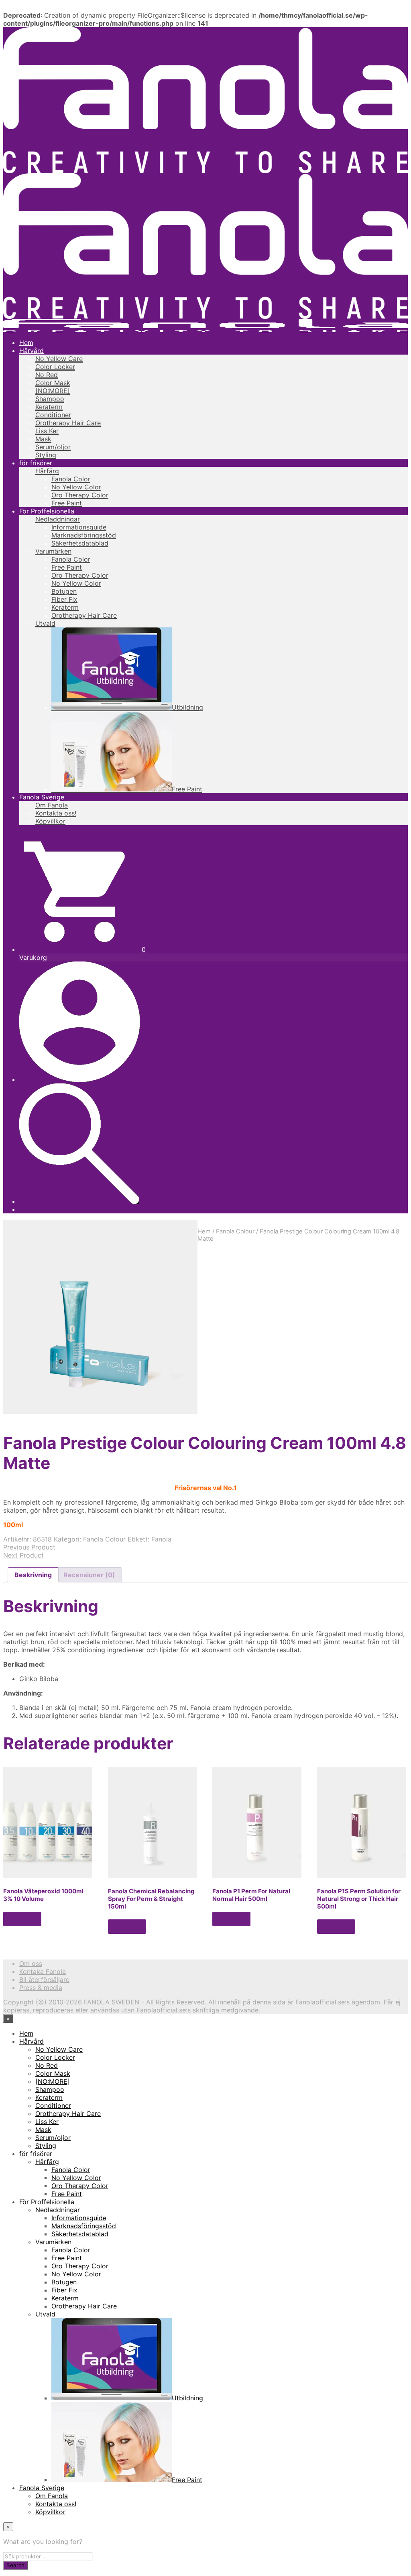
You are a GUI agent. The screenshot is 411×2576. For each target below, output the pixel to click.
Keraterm (49, 407)
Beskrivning (33, 1575)
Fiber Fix (64, 599)
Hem (26, 343)
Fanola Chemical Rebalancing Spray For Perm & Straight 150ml (151, 1899)
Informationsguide (79, 527)
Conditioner (53, 415)
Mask (43, 439)
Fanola (161, 1539)
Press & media (41, 1988)
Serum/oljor (53, 447)
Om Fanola (52, 805)
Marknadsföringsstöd (84, 535)
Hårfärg (47, 471)
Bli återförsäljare (44, 1980)
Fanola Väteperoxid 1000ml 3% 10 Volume (43, 1895)
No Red (47, 375)
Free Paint (67, 503)
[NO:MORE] (53, 391)
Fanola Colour (235, 1231)
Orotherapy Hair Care (68, 423)
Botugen (64, 591)
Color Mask (53, 383)
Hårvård (32, 351)
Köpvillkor (50, 821)
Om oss (31, 1963)
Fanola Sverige (42, 797)
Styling (46, 455)
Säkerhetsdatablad (80, 543)
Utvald (45, 623)
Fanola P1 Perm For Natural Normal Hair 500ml (251, 1895)
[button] (82, 949)
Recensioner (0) (89, 1575)
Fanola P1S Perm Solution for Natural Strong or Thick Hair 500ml (359, 1899)
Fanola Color (71, 479)
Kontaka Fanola (43, 1972)
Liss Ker (47, 431)
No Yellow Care (59, 359)
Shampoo (50, 399)
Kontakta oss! (56, 813)
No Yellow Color (76, 487)
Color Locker (55, 367)
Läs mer (22, 1919)
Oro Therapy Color (80, 495)
